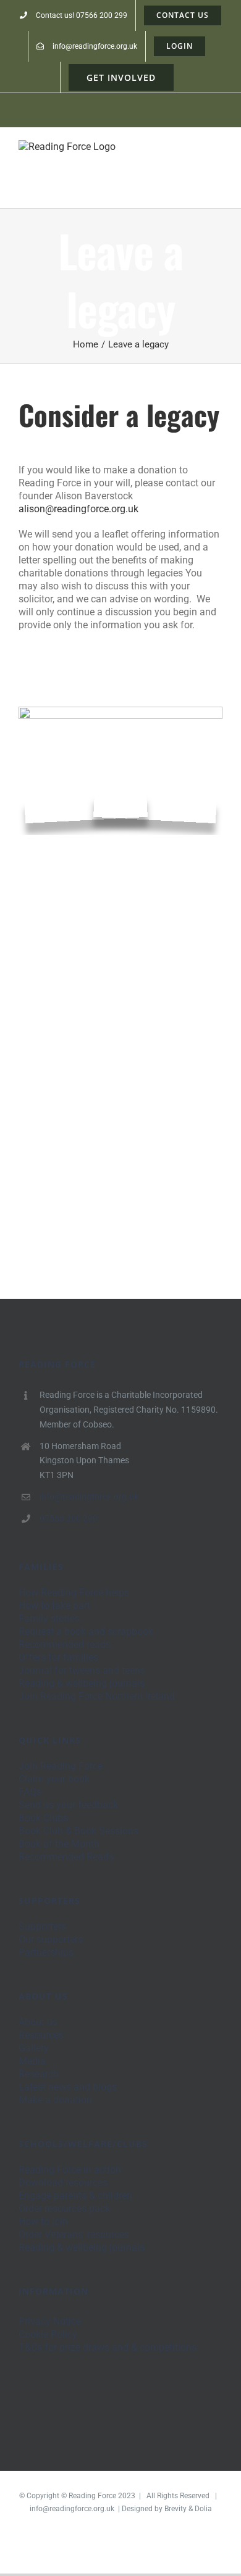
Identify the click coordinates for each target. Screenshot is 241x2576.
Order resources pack (64, 2208)
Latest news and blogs (68, 2087)
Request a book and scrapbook (86, 1631)
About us (38, 2022)
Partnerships (46, 1952)
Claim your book (54, 1779)
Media (32, 2061)
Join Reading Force (61, 1766)
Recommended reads (65, 1644)
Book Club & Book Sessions (78, 1831)
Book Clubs (43, 1818)
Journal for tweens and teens (82, 1670)
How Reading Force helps (74, 1593)
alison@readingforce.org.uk (78, 509)
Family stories (49, 1618)
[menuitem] (74, 15)
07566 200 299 (69, 1518)
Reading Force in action (70, 2170)
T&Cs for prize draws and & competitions (108, 2347)
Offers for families (58, 1657)
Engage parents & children (75, 2196)
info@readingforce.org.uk (89, 1497)
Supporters (42, 1926)
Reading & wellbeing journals (82, 1683)
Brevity (175, 2509)
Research (39, 2074)
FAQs (30, 1792)
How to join (43, 2221)
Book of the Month (59, 1844)
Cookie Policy (48, 2334)
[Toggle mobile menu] (218, 158)
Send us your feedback (68, 1805)
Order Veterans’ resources (74, 2234)
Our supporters (51, 1939)
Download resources (63, 2183)
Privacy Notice (50, 2321)
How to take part (54, 1606)
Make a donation (55, 2100)
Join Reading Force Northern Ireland (97, 1696)
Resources (41, 2035)
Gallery (34, 2048)
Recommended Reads (66, 1857)
